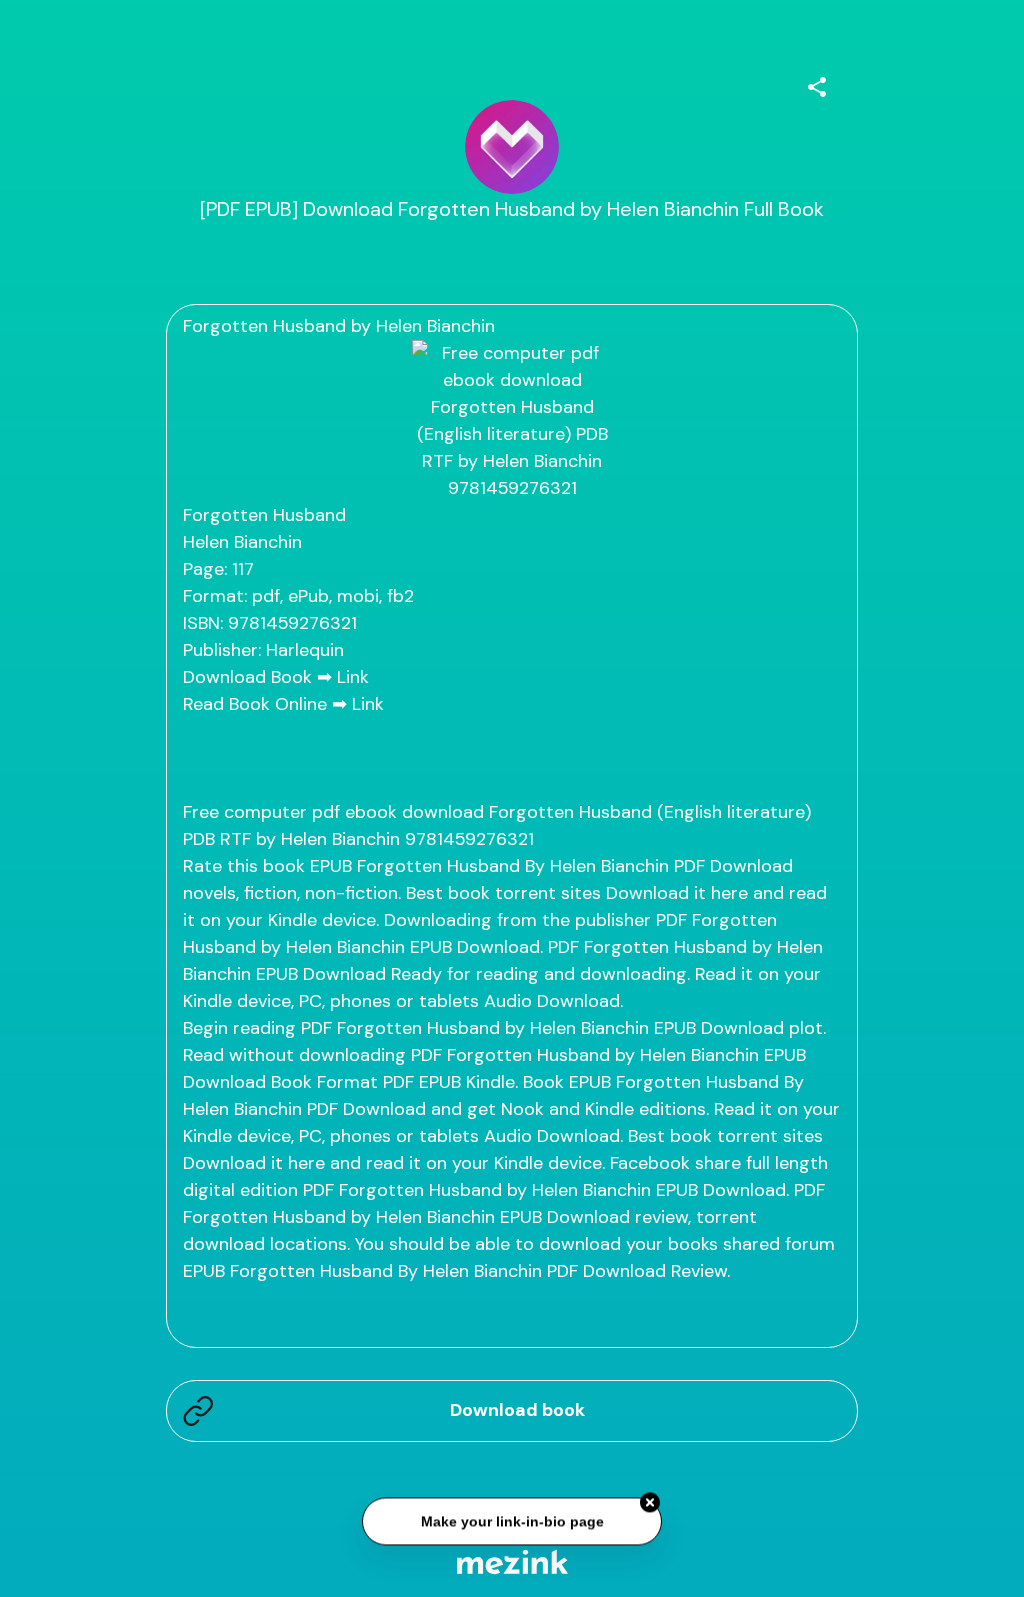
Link (353, 677)
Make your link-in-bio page (511, 1520)
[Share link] (817, 84)
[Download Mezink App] (512, 1561)
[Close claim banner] (650, 1501)
